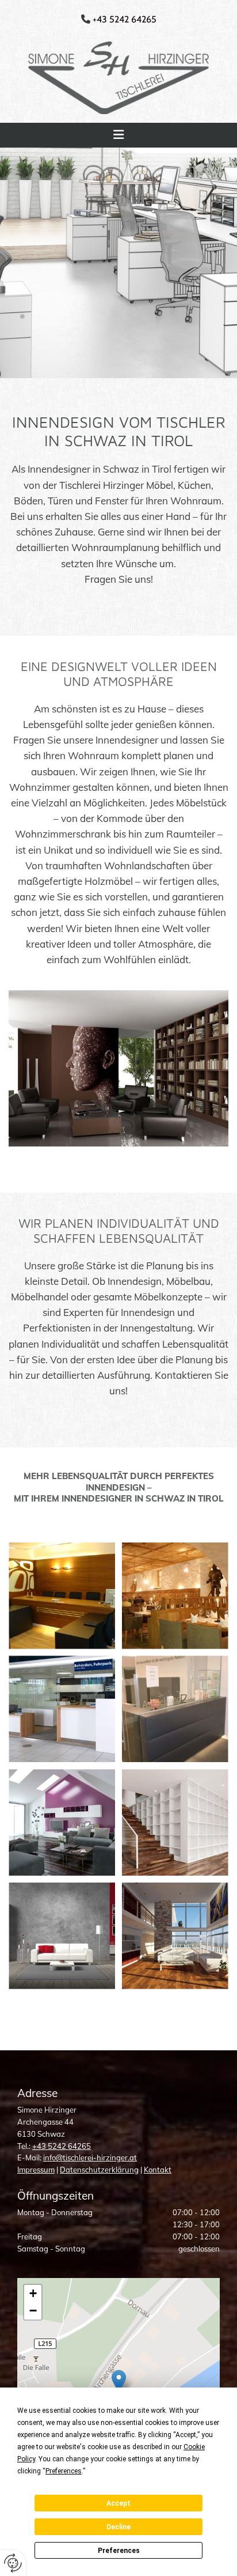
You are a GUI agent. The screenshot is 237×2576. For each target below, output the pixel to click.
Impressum (36, 2170)
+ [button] (33, 2293)
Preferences (119, 2551)
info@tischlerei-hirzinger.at (90, 2158)
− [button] (33, 2311)
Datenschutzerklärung (99, 2170)
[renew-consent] (13, 2563)
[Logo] (118, 78)
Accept (118, 2503)
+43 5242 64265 (62, 2146)
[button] (118, 135)
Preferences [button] (64, 2471)
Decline (118, 2527)
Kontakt (158, 2170)
